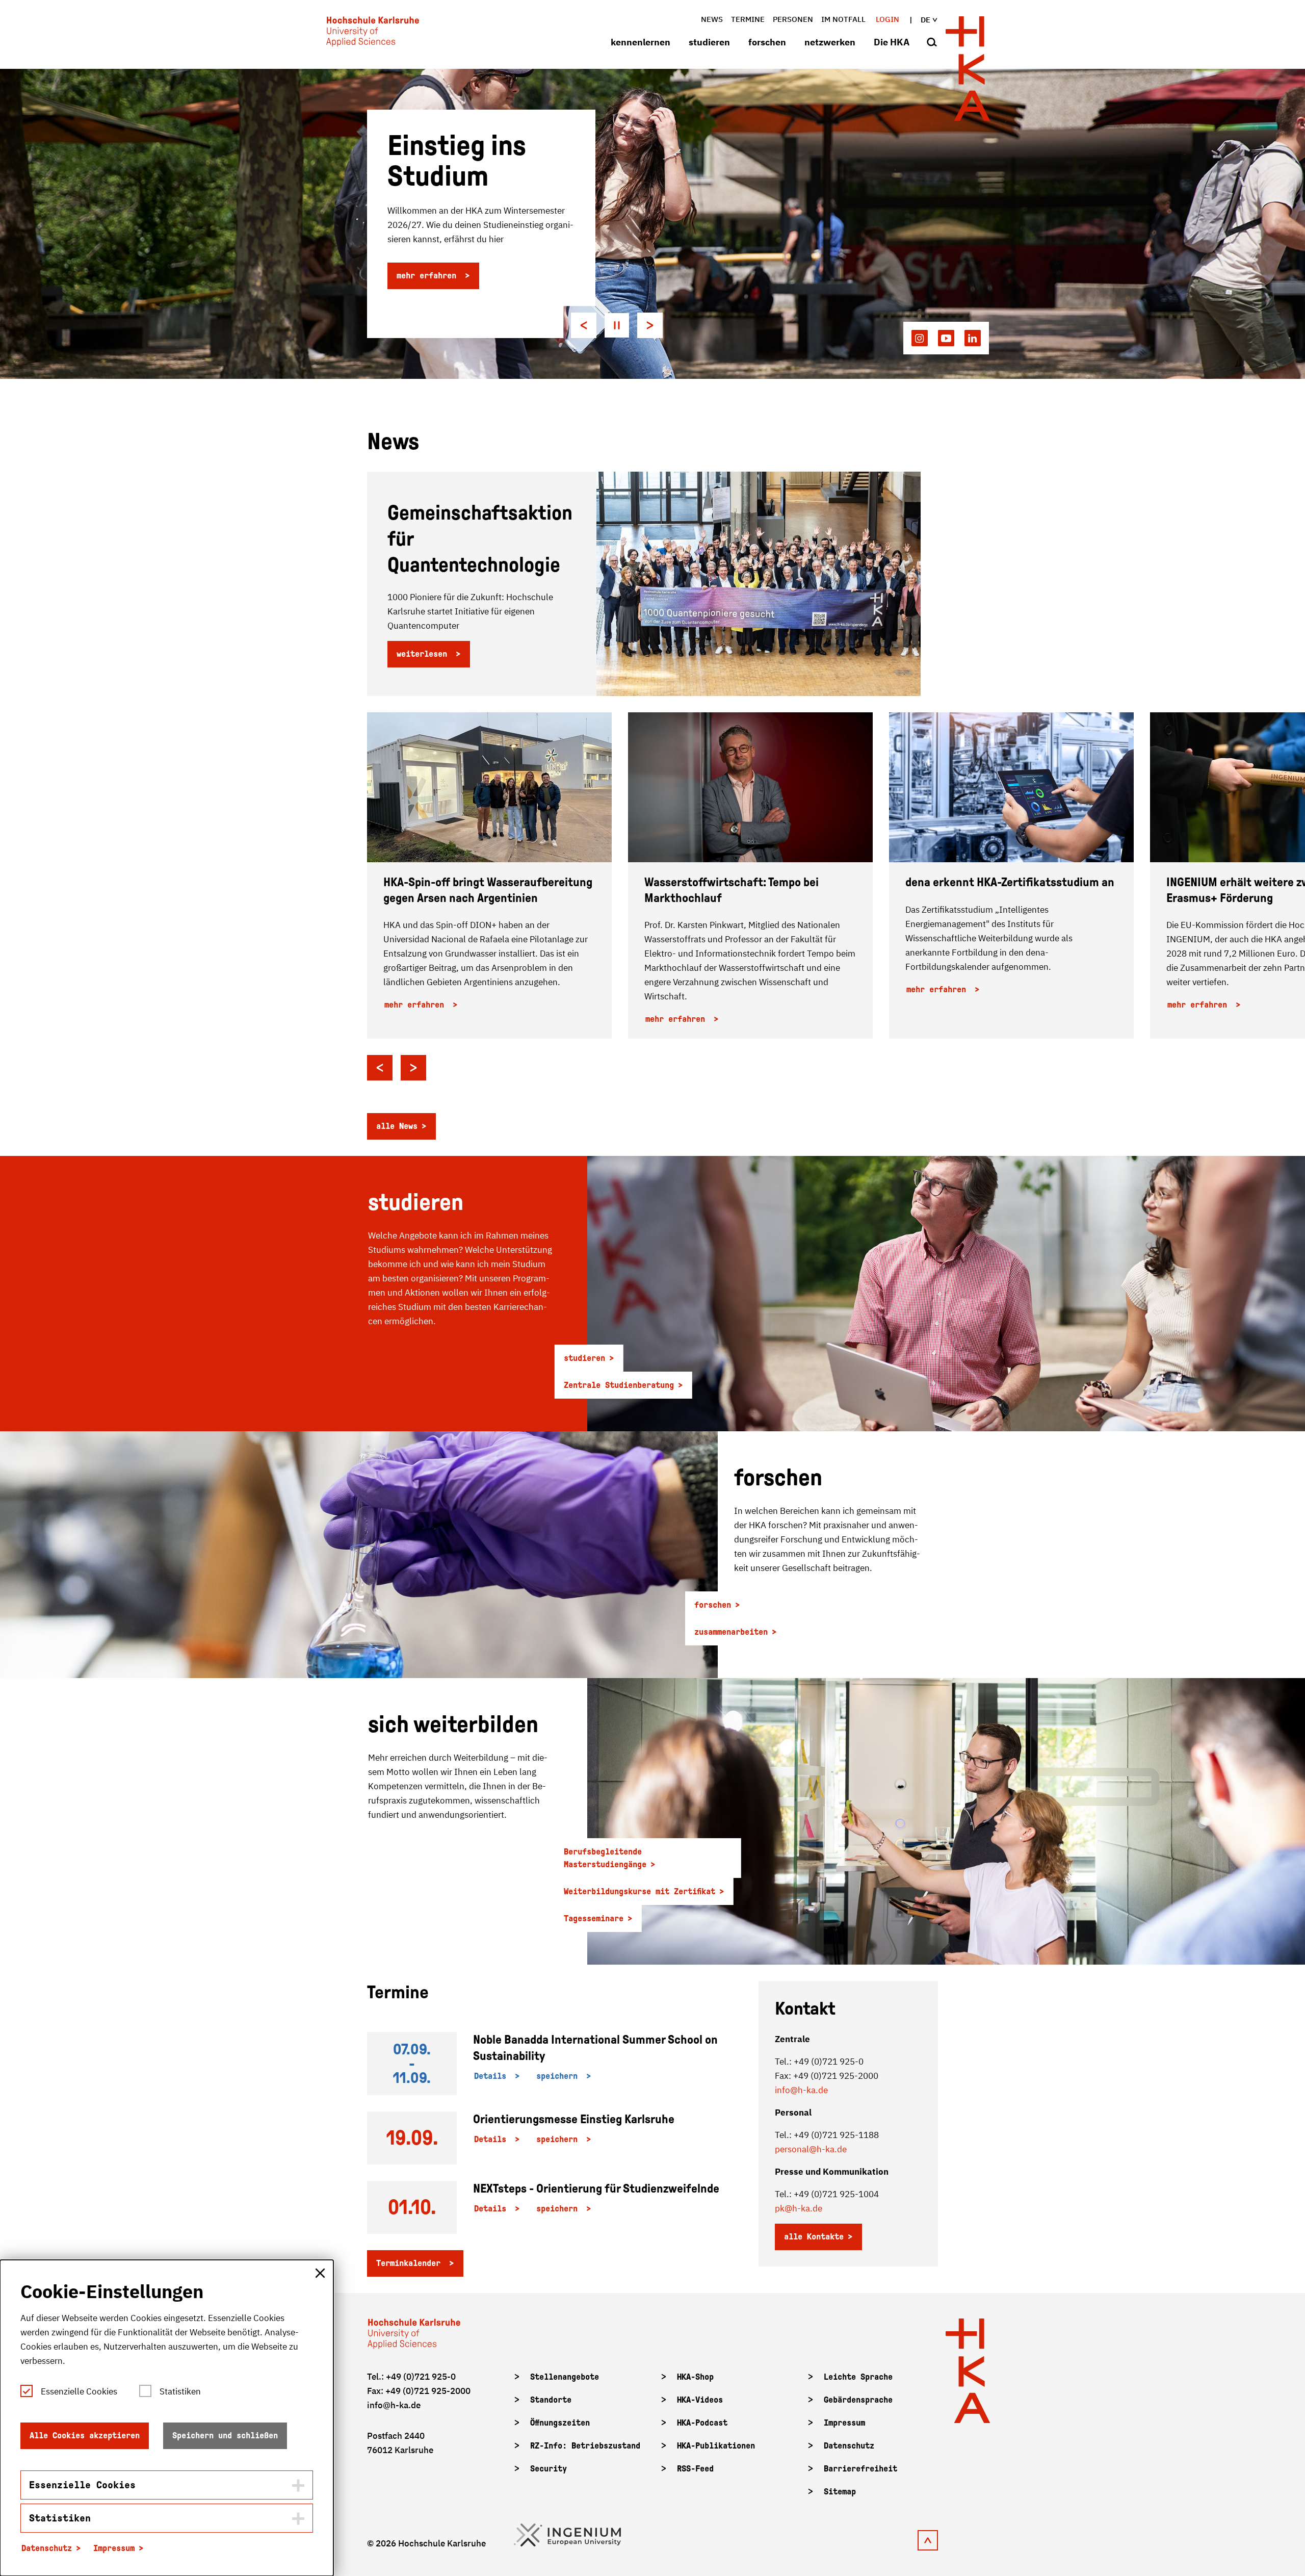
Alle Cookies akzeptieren (85, 2436)
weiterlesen (424, 654)
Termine (748, 19)
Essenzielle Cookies (79, 2391)
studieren (709, 42)
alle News (397, 1126)
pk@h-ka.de (799, 2208)
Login (888, 19)
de (925, 20)
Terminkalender (411, 2263)
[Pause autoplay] (617, 325)
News (712, 19)
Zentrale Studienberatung (619, 1385)
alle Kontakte (814, 2237)
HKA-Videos (700, 2400)
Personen (793, 19)
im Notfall (843, 19)
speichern (559, 2076)
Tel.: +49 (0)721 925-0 (411, 2377)
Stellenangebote (565, 2377)
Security (549, 2469)
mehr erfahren (429, 276)
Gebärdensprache (858, 2400)
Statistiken (180, 2391)
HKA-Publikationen (716, 2446)
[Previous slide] (584, 325)
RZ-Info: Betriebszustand (585, 2446)
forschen (767, 42)
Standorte (551, 2400)
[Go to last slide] (380, 1068)
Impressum (844, 2423)
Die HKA (892, 42)
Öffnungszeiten (560, 2423)
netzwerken (830, 42)
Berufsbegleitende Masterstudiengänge (605, 1858)
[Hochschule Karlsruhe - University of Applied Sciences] (373, 34)
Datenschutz (849, 2446)
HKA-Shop (695, 2377)
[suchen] (932, 43)
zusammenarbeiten (731, 1632)
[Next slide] (650, 325)
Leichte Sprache (858, 2377)
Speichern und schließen (225, 2436)
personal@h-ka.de (811, 2149)
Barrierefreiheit (860, 2469)
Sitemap (840, 2492)
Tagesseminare (594, 1918)
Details (492, 2076)
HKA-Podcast (702, 2423)
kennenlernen (641, 42)
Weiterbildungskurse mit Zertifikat (640, 1891)
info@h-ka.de (801, 2090)
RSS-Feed (695, 2469)
